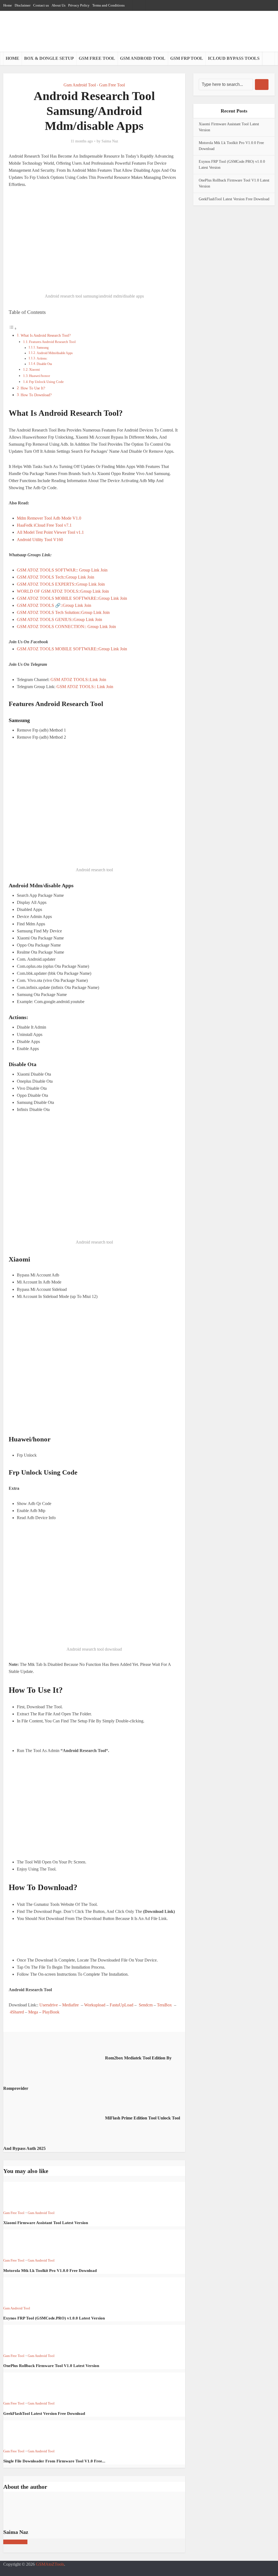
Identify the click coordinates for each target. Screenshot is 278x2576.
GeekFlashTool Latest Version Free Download (44, 2413)
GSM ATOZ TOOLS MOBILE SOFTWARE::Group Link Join (72, 598)
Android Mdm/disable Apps (55, 353)
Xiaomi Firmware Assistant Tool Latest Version (46, 2223)
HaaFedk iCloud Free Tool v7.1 (45, 525)
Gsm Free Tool (97, 58)
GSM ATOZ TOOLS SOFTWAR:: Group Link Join (62, 570)
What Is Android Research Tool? (46, 335)
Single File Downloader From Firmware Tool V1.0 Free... (54, 2461)
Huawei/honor (40, 376)
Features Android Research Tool (52, 342)
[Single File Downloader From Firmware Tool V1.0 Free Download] (23, 2433)
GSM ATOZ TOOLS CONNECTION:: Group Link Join (67, 627)
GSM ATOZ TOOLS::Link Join (78, 680)
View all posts (15, 2542)
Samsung (43, 348)
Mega (33, 2012)
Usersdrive (49, 2005)
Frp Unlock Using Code (46, 382)
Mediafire (70, 2005)
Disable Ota (44, 364)
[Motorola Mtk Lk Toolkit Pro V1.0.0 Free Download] (23, 2243)
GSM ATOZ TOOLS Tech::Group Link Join (56, 577)
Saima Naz (110, 141)
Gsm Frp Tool (187, 58)
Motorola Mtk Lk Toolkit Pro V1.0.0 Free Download (50, 2271)
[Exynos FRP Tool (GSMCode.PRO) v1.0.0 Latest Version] (23, 2290)
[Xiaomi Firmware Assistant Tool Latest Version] (23, 2195)
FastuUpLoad (121, 2005)
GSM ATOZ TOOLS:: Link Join (85, 687)
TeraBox (164, 2005)
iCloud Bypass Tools (234, 58)
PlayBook (51, 2012)
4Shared (17, 2012)
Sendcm (146, 2005)
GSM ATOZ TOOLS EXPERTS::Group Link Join (61, 584)
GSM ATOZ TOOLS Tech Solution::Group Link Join (63, 612)
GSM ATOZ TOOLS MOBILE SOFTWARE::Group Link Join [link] (72, 649)
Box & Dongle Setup (49, 58)
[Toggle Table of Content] (13, 328)
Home (12, 58)
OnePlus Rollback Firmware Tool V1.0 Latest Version (51, 2366)
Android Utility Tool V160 (40, 540)
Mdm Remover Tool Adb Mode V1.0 (49, 518)
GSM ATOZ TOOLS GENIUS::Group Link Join (59, 619)
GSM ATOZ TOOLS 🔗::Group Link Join (54, 605)
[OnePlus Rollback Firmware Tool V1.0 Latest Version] (23, 2338)
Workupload (95, 2005)
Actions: (42, 359)
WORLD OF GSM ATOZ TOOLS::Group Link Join (63, 591)
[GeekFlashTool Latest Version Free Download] (23, 2386)
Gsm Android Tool (143, 58)
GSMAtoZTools (50, 2564)
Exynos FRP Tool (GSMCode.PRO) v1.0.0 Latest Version (54, 2318)
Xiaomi (34, 369)
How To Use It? (33, 388)
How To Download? (36, 395)
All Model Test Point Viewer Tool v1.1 (50, 532)
